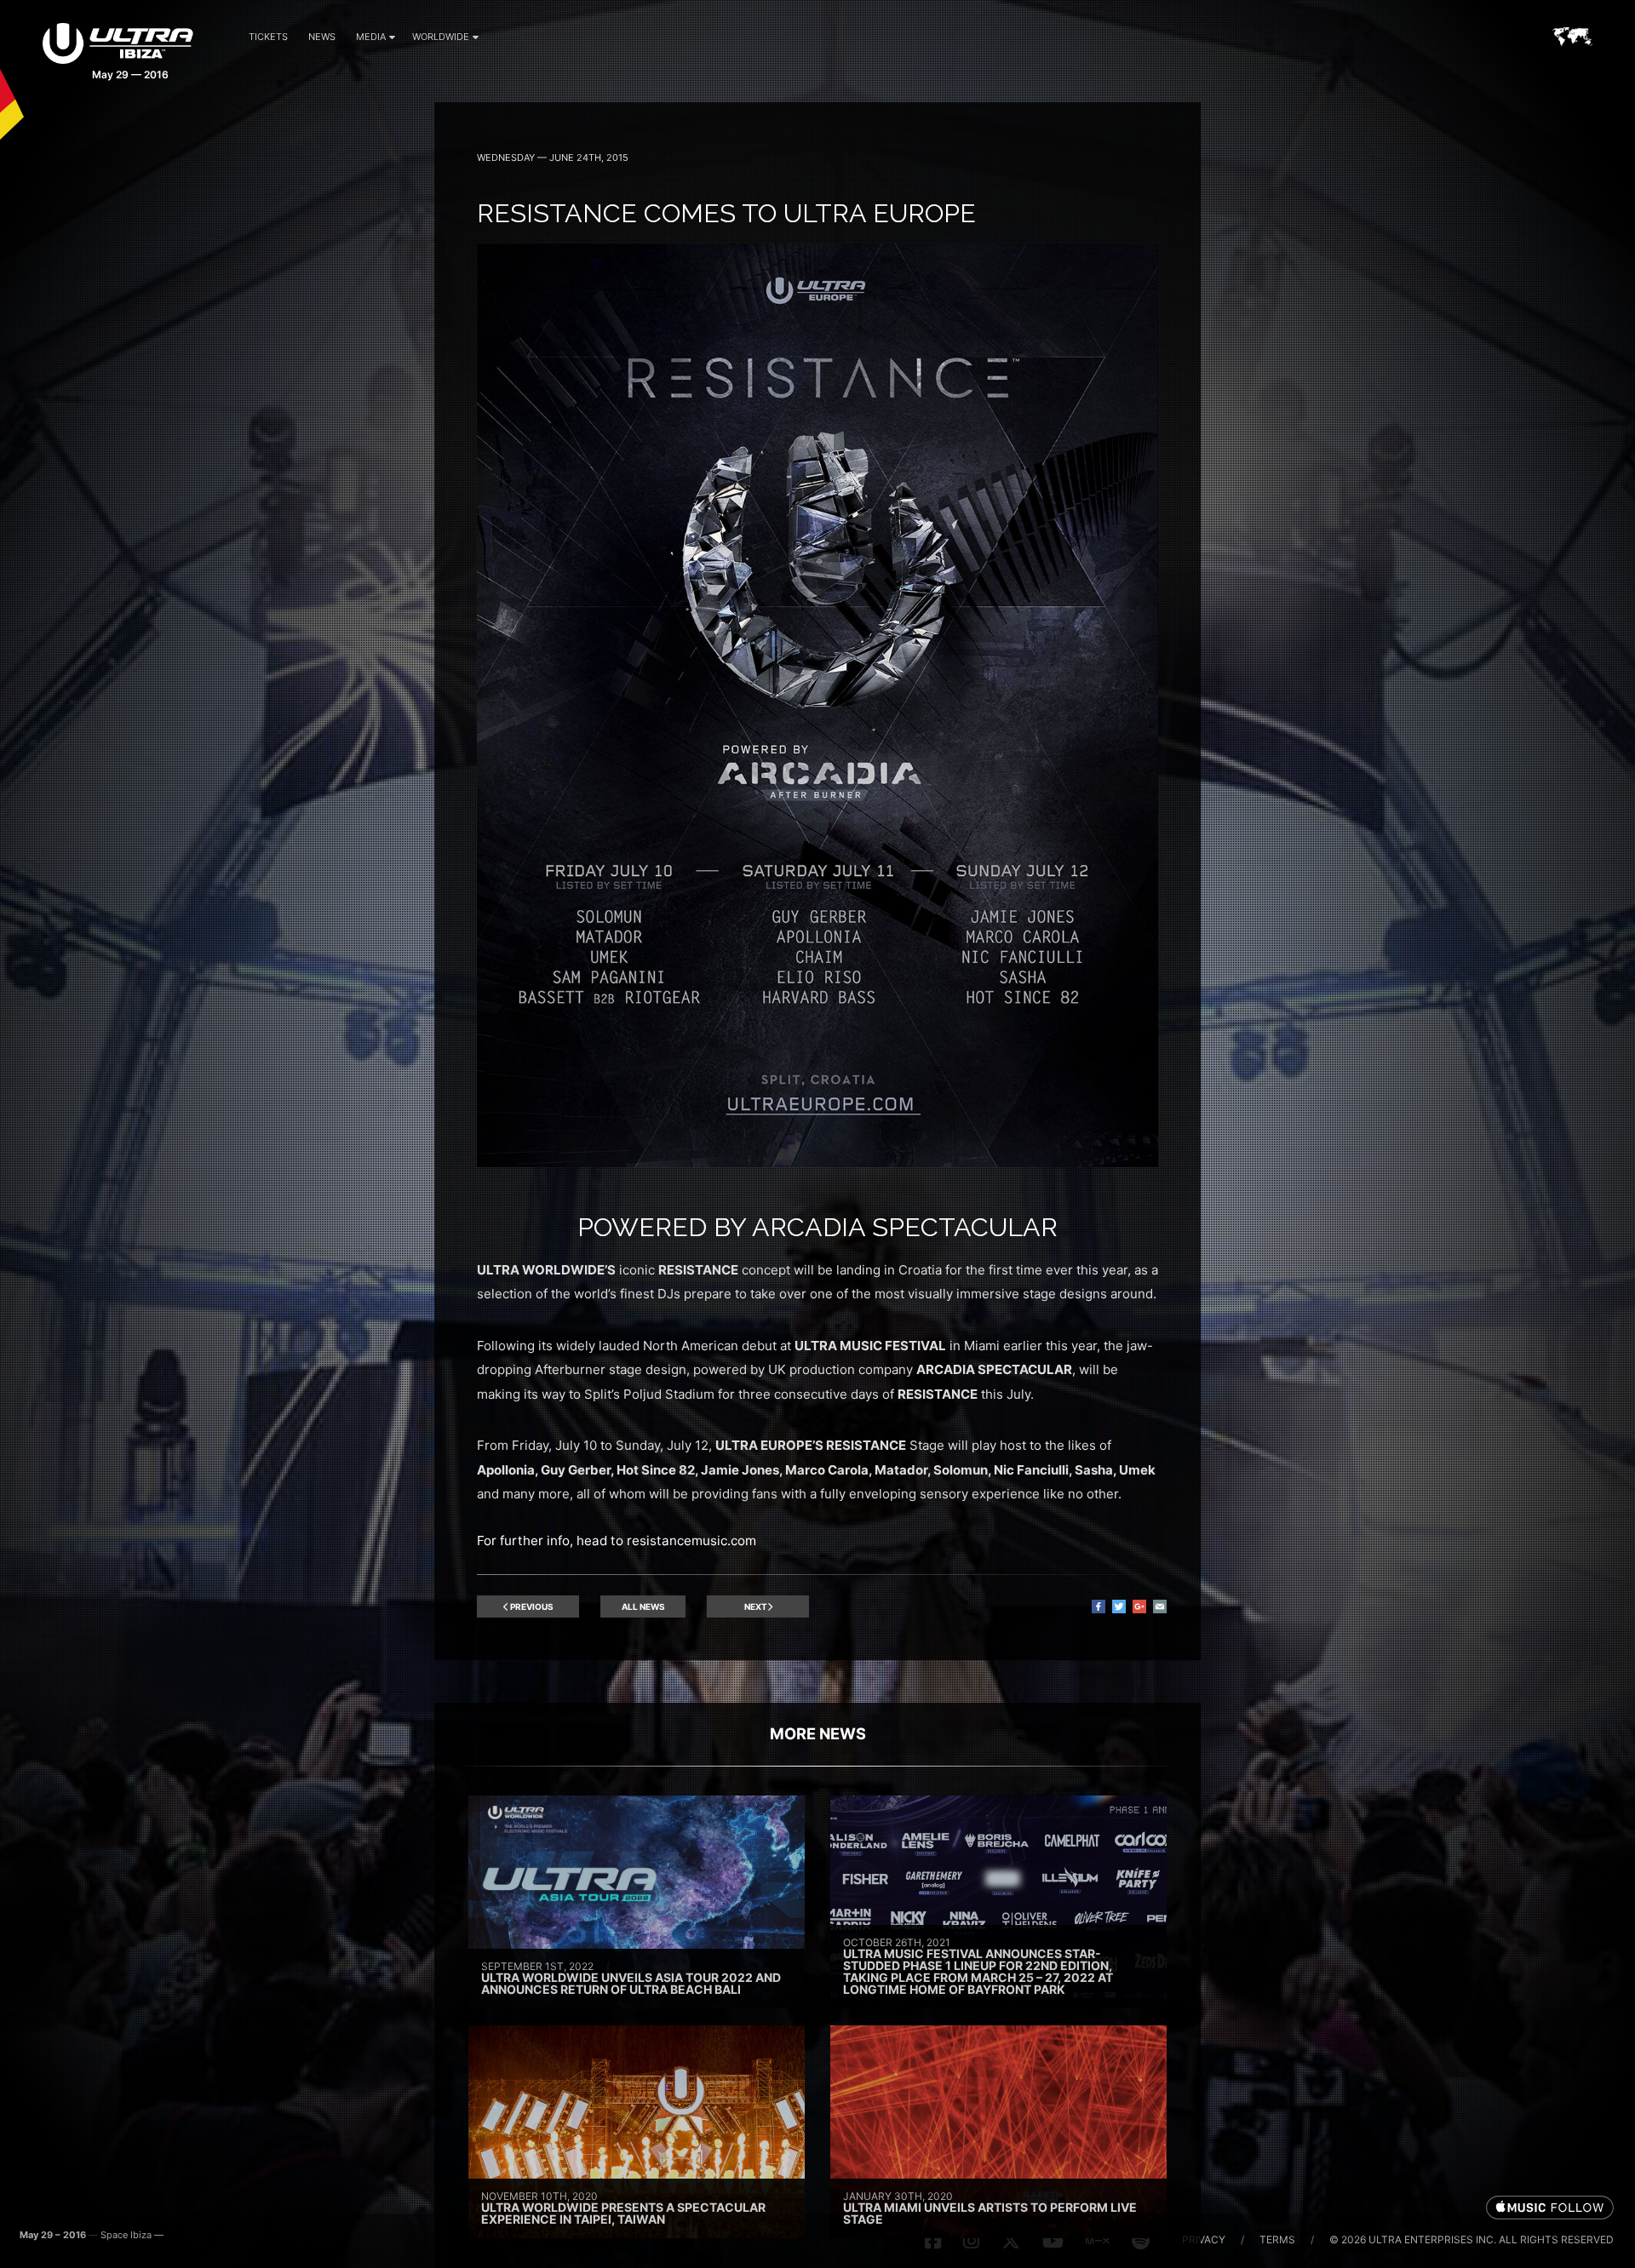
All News (643, 1606)
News (322, 37)
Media (371, 37)
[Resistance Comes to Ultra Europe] (817, 1163)
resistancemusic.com (691, 1541)
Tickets (268, 37)
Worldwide (441, 37)
